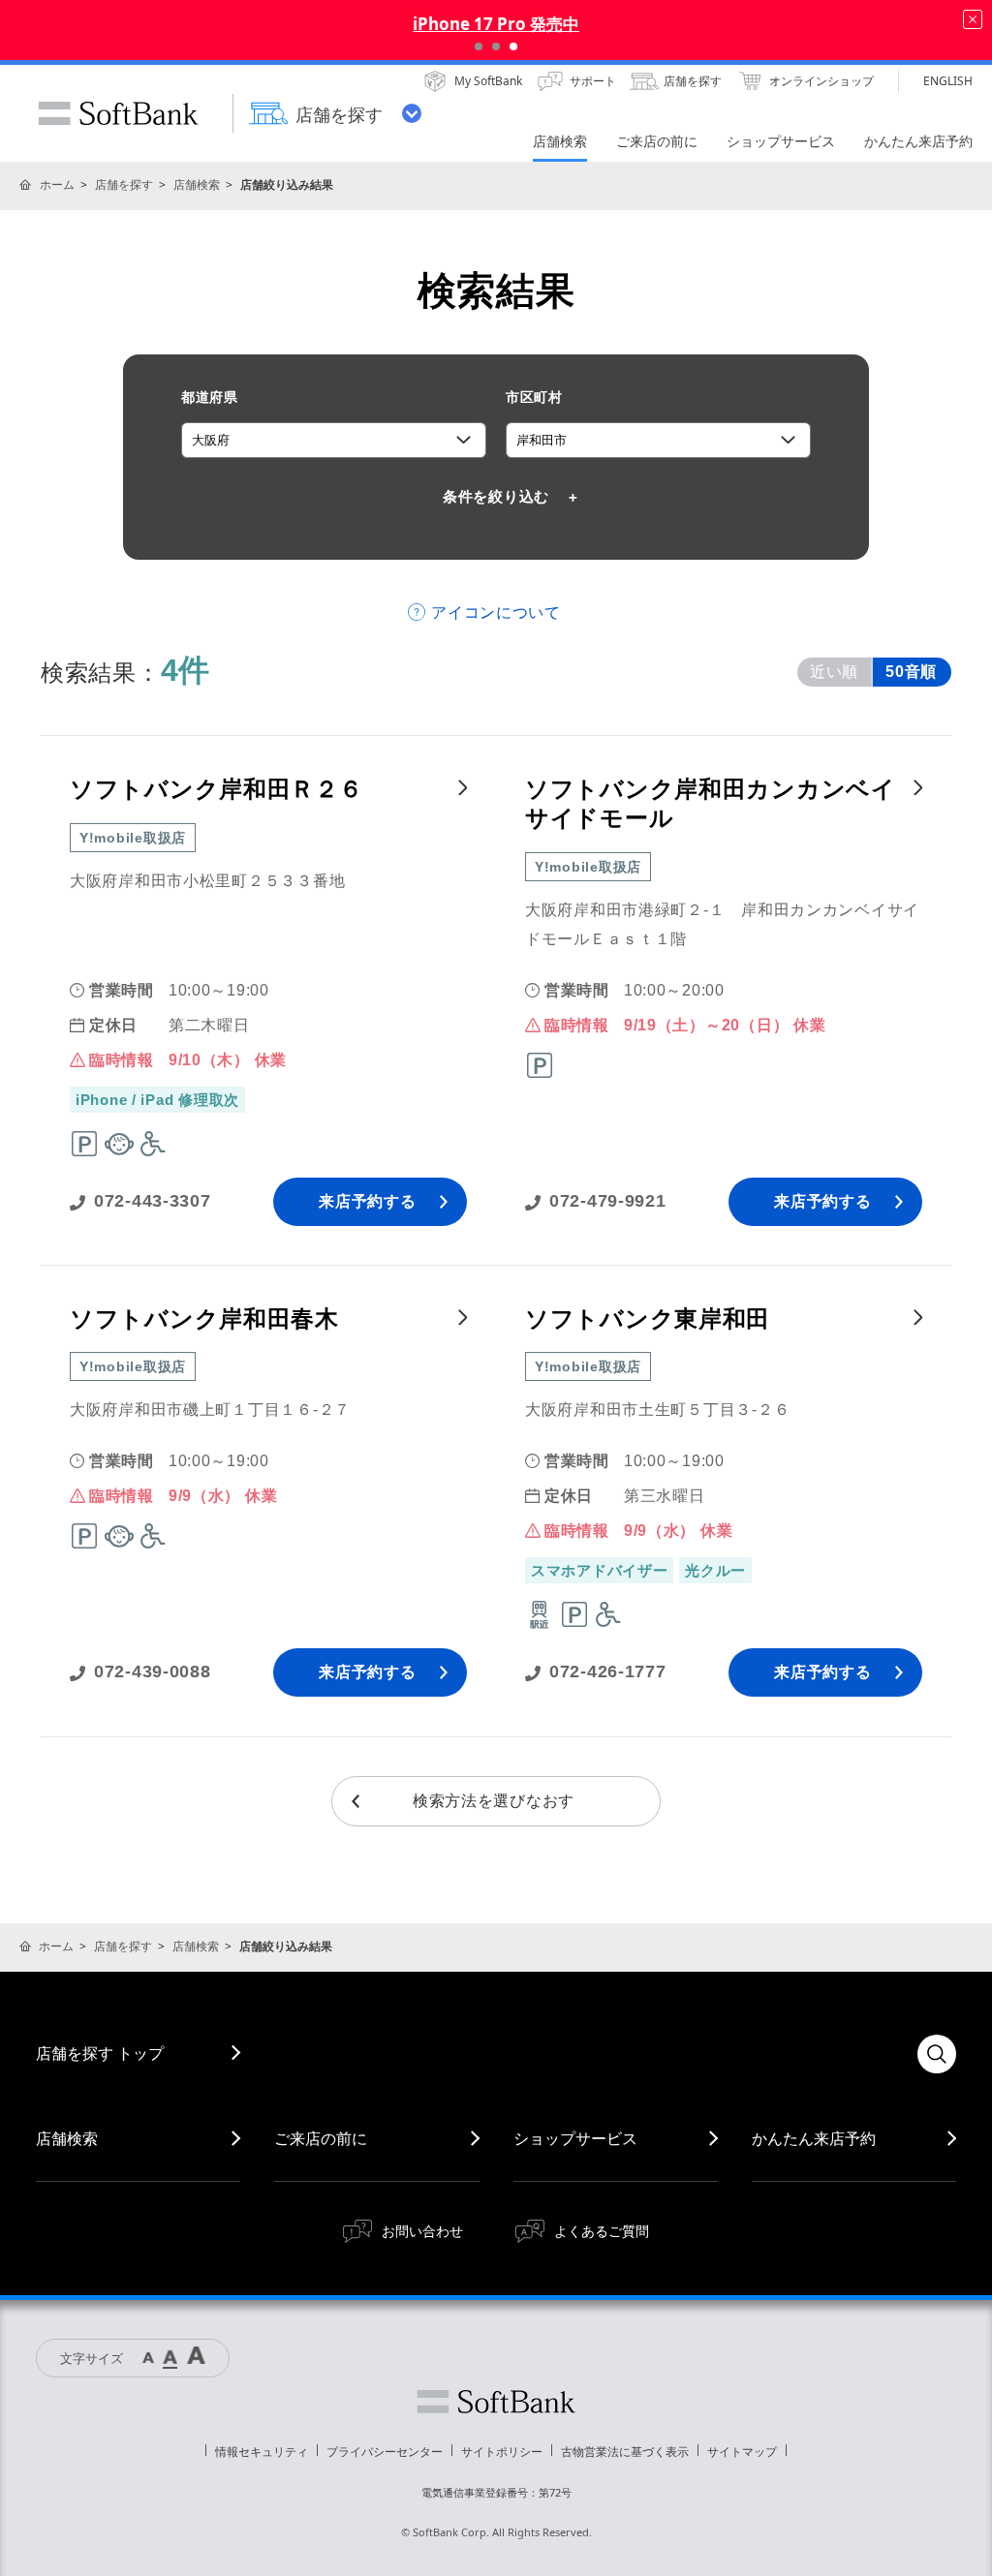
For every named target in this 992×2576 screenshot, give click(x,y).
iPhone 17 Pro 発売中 (496, 24)
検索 (937, 2054)
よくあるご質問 (602, 2231)
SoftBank (118, 113)
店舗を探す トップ (100, 2053)
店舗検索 (197, 184)
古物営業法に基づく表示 (625, 2452)
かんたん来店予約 (814, 2138)
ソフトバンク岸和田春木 (204, 1319)
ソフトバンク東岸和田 (648, 1319)
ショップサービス (575, 2138)
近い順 (834, 672)
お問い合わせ (422, 2231)
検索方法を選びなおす (494, 1801)
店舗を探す (124, 184)
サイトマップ (742, 2452)
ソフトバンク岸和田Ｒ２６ (217, 789)
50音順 (911, 672)
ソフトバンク (496, 2402)
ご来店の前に (321, 2138)
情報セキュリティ (262, 2452)
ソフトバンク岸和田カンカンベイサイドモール (711, 803)
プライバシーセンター (385, 2452)
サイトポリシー (502, 2452)
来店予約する (367, 1201)
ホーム (57, 184)
